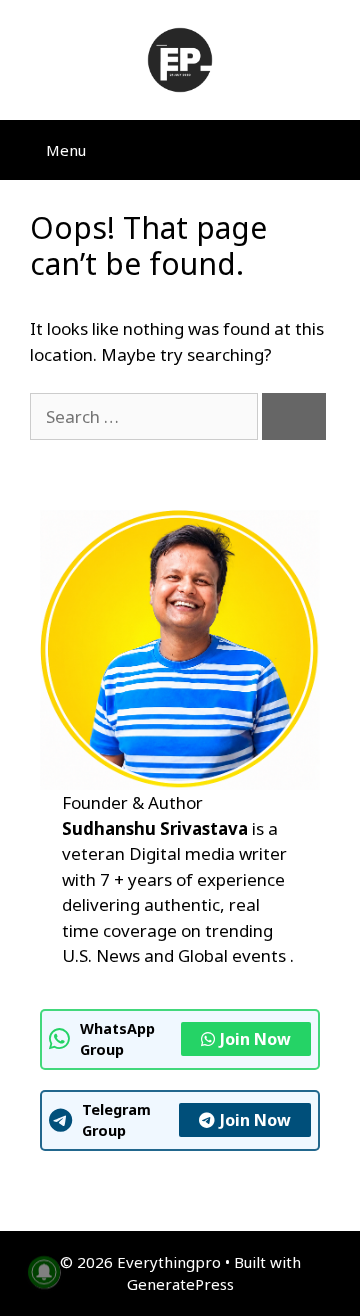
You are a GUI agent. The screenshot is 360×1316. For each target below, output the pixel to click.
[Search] (294, 417)
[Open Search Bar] (330, 150)
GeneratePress (180, 1284)
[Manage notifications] (44, 1272)
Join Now (255, 1039)
